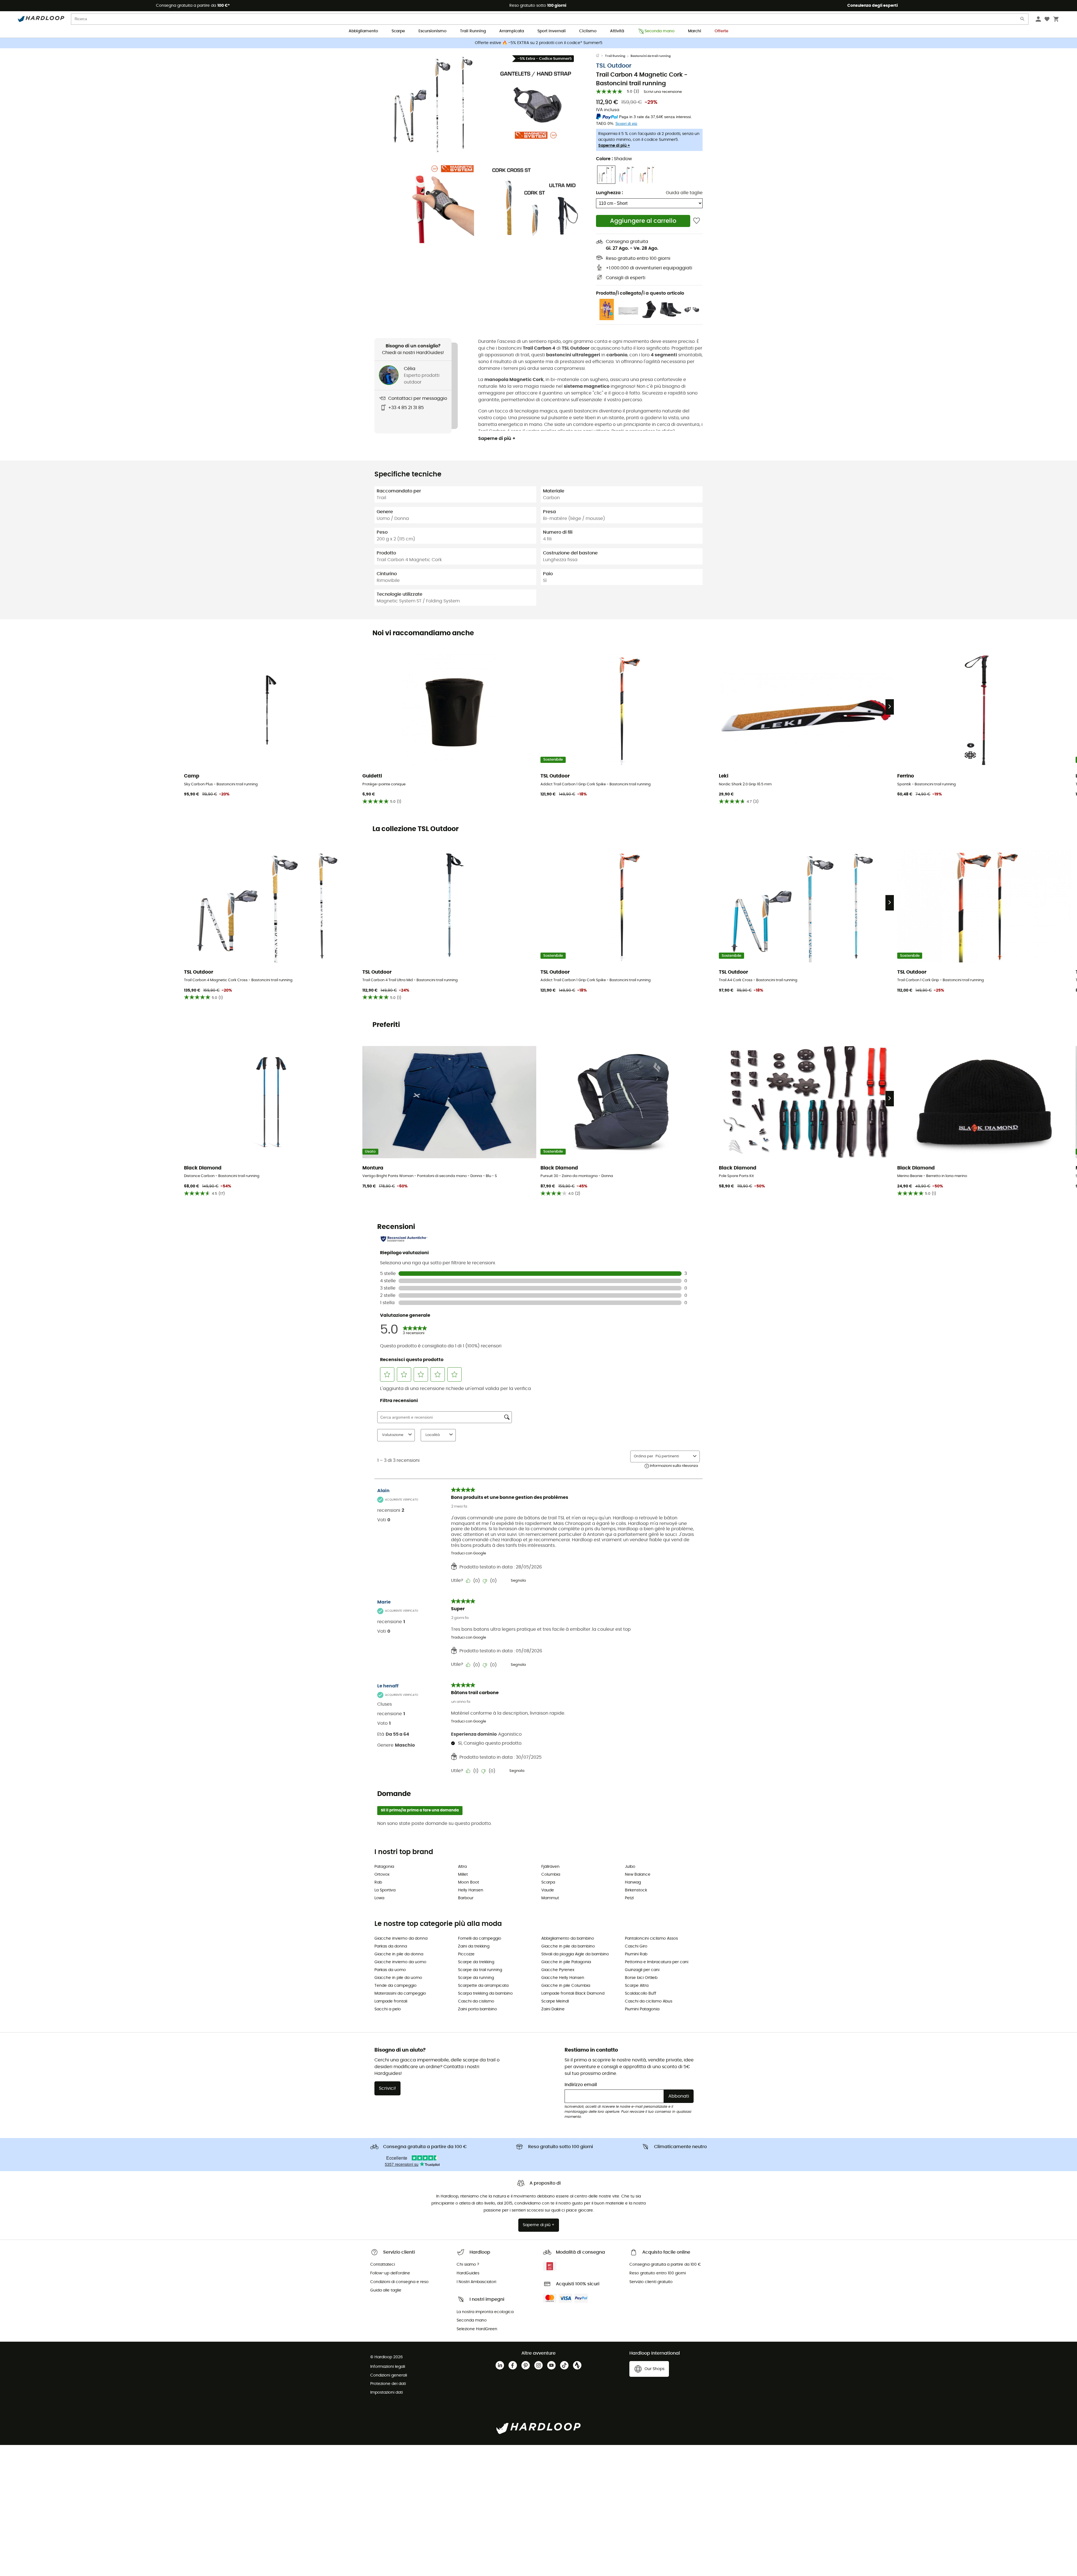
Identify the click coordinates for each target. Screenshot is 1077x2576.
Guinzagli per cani (642, 1970)
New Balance (638, 1875)
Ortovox (382, 1875)
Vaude (548, 1890)
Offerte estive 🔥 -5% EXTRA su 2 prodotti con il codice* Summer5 (539, 43)
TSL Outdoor (614, 66)
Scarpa (548, 1882)
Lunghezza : (609, 193)
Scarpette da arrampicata (483, 1986)
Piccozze (466, 1954)
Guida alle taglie (684, 193)
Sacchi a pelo (388, 2009)
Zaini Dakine (553, 2009)
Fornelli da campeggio (480, 1939)
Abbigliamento (363, 31)
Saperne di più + (614, 146)
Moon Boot (469, 1882)
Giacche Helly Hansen (563, 1978)
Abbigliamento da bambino (568, 1939)
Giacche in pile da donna (399, 1954)
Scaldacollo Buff (641, 1994)
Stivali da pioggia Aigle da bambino (575, 1954)
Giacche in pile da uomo (398, 1978)
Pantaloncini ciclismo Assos (651, 1939)
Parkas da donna (391, 1946)
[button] (435, 103)
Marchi (695, 31)
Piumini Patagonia (642, 2009)
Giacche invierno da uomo (400, 1962)
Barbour (466, 1898)
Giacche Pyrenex (558, 1970)
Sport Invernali (552, 31)
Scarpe (398, 31)
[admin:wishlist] (697, 221)
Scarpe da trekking (476, 1962)
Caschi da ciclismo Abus (649, 2001)
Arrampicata (512, 31)
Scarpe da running (476, 1978)
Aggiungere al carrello (643, 221)
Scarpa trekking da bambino (485, 1994)
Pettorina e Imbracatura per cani (657, 1962)
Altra (462, 1867)
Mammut (550, 1898)
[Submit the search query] (1023, 20)
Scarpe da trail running (480, 1970)
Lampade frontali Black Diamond (573, 1994)
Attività (617, 31)
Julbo (630, 1867)
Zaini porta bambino (477, 2009)
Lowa (379, 1898)
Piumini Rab (636, 1954)
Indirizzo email (581, 2085)
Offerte (722, 31)
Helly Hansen (471, 1890)
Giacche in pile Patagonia (566, 1962)
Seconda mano (660, 31)
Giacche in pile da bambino (568, 1946)
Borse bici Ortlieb (641, 1978)
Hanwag (633, 1882)
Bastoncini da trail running (651, 56)
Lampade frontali (391, 2001)
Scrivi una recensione (663, 92)
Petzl (629, 1898)
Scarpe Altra (637, 1986)
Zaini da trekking (474, 1946)
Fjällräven (550, 1867)
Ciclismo (588, 31)
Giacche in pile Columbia (566, 1986)
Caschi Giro (636, 1946)
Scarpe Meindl (555, 2001)
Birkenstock (636, 1890)
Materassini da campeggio (400, 1994)
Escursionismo (432, 31)
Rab (378, 1882)
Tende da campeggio (395, 1986)
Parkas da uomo (390, 1970)
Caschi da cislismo (476, 2001)
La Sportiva (385, 1890)
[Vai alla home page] (600, 56)
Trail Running (473, 31)
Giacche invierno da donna (401, 1939)
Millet (463, 1875)
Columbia (551, 1875)
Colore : (614, 159)
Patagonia (384, 1867)
